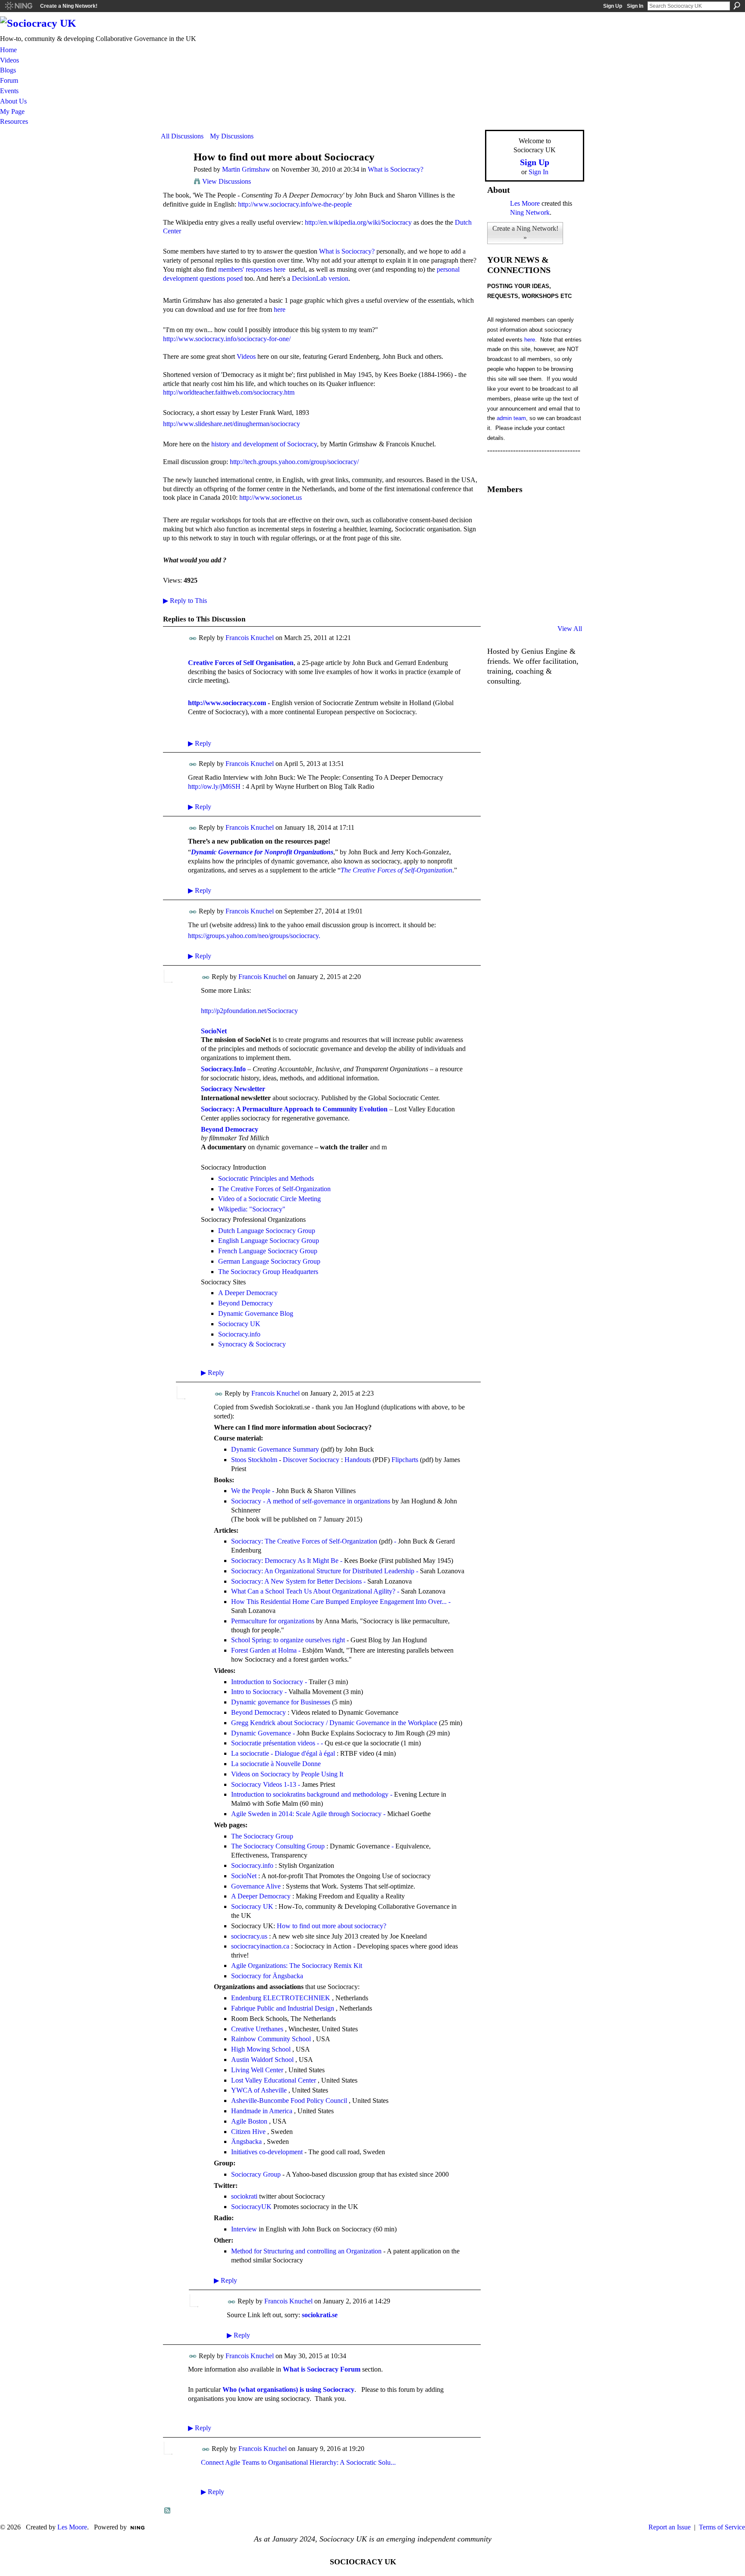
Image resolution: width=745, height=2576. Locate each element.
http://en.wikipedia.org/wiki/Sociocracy (358, 222)
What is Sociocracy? (396, 169)
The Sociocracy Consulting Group (278, 1846)
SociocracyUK (251, 2207)
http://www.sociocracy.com (227, 703)
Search (737, 6)
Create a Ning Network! (69, 6)
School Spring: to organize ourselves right (288, 1640)
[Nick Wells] (542, 582)
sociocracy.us (249, 1936)
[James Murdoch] (563, 582)
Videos (246, 356)
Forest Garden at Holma (264, 1650)
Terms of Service (722, 2527)
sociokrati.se (320, 2315)
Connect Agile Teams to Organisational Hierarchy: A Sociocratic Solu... (298, 2462)
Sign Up (613, 6)
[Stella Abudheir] (520, 559)
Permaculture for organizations (273, 1621)
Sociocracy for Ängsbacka (267, 1976)
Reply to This (185, 601)
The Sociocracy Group (262, 1836)
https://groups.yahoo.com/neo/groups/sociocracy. (255, 936)
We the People (251, 1491)
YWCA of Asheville (259, 2090)
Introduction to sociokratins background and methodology (310, 1794)
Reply (200, 743)
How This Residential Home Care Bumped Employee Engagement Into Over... (339, 1602)
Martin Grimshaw (246, 169)
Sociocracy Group (256, 2174)
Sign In (635, 6)
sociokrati (244, 2196)
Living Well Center (257, 2070)
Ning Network (530, 212)
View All (570, 629)
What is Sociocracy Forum (322, 2369)
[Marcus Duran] (520, 582)
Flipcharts (405, 1460)
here (280, 309)
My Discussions (232, 136)
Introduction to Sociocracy (267, 1682)
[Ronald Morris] (542, 512)
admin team (511, 418)
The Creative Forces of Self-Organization (396, 870)
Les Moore (525, 203)
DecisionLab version (320, 278)
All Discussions (182, 136)
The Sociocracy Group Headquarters (268, 1272)
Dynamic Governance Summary (275, 1449)
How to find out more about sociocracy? (332, 1926)
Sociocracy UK (239, 1324)
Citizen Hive (248, 2132)
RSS (168, 2511)
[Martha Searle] (498, 606)
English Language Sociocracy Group (269, 1241)
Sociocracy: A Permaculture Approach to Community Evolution (294, 1109)
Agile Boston (249, 2121)
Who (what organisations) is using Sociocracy (288, 2389)
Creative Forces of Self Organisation (241, 663)
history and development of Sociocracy (264, 444)
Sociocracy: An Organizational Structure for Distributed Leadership (323, 1571)
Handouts (358, 1460)
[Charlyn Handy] (563, 559)
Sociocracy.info (239, 1334)
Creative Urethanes (257, 2029)
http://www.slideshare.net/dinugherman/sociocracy (232, 424)
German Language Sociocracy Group (269, 1261)
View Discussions (227, 181)
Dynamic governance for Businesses (281, 1702)
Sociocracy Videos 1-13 (264, 1784)
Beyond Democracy (246, 1303)
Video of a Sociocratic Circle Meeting (269, 1199)
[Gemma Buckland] (520, 512)
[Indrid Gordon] (563, 536)
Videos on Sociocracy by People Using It (287, 1774)
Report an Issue (670, 2527)
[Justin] (498, 582)
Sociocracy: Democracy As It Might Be (285, 1561)
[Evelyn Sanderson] (563, 512)
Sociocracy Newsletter (233, 1089)
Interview (244, 2229)
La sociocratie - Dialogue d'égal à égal (283, 1753)
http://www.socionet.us (271, 497)
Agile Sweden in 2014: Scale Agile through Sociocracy (306, 1814)
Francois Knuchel (250, 638)
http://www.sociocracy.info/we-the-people (295, 204)
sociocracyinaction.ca (260, 1946)
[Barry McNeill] (520, 606)
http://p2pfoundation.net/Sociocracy (249, 1011)
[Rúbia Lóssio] (542, 536)
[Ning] (18, 6)
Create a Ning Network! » (525, 233)
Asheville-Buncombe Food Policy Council (289, 2101)
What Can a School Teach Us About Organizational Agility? (313, 1591)
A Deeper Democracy (248, 1293)
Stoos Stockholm (254, 1460)
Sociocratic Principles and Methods (266, 1178)
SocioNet (214, 1031)
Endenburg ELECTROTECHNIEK (281, 1998)
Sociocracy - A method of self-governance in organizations (311, 1501)
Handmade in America (262, 2111)
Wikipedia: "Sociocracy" (252, 1209)
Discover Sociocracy (311, 1460)
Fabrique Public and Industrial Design (283, 2008)
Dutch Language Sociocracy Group (267, 1231)
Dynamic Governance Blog (256, 1313)
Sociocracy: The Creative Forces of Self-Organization (304, 1541)
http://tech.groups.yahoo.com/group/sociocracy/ (294, 462)
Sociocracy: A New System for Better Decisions (296, 1581)
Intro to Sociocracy (257, 1692)
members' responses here (252, 269)
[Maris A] (542, 559)
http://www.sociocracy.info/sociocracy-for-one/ (227, 339)
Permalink (193, 639)
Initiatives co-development (267, 2152)
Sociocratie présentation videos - (275, 1743)
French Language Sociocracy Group (268, 1251)
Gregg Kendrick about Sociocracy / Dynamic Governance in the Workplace (334, 1723)
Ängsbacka (246, 2141)
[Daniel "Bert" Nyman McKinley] (542, 606)
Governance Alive (256, 1886)
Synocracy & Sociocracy (252, 1344)
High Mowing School (261, 2049)
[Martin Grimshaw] (175, 174)
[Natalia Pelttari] (498, 512)
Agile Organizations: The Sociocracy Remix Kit (297, 1966)
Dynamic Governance (261, 1733)
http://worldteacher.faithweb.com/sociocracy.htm (229, 392)
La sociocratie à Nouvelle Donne (276, 1764)
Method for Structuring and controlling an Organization (306, 2251)
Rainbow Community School (271, 2039)
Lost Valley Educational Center (274, 2080)
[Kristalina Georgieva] (498, 559)
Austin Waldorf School (262, 2060)
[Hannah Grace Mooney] (498, 536)
